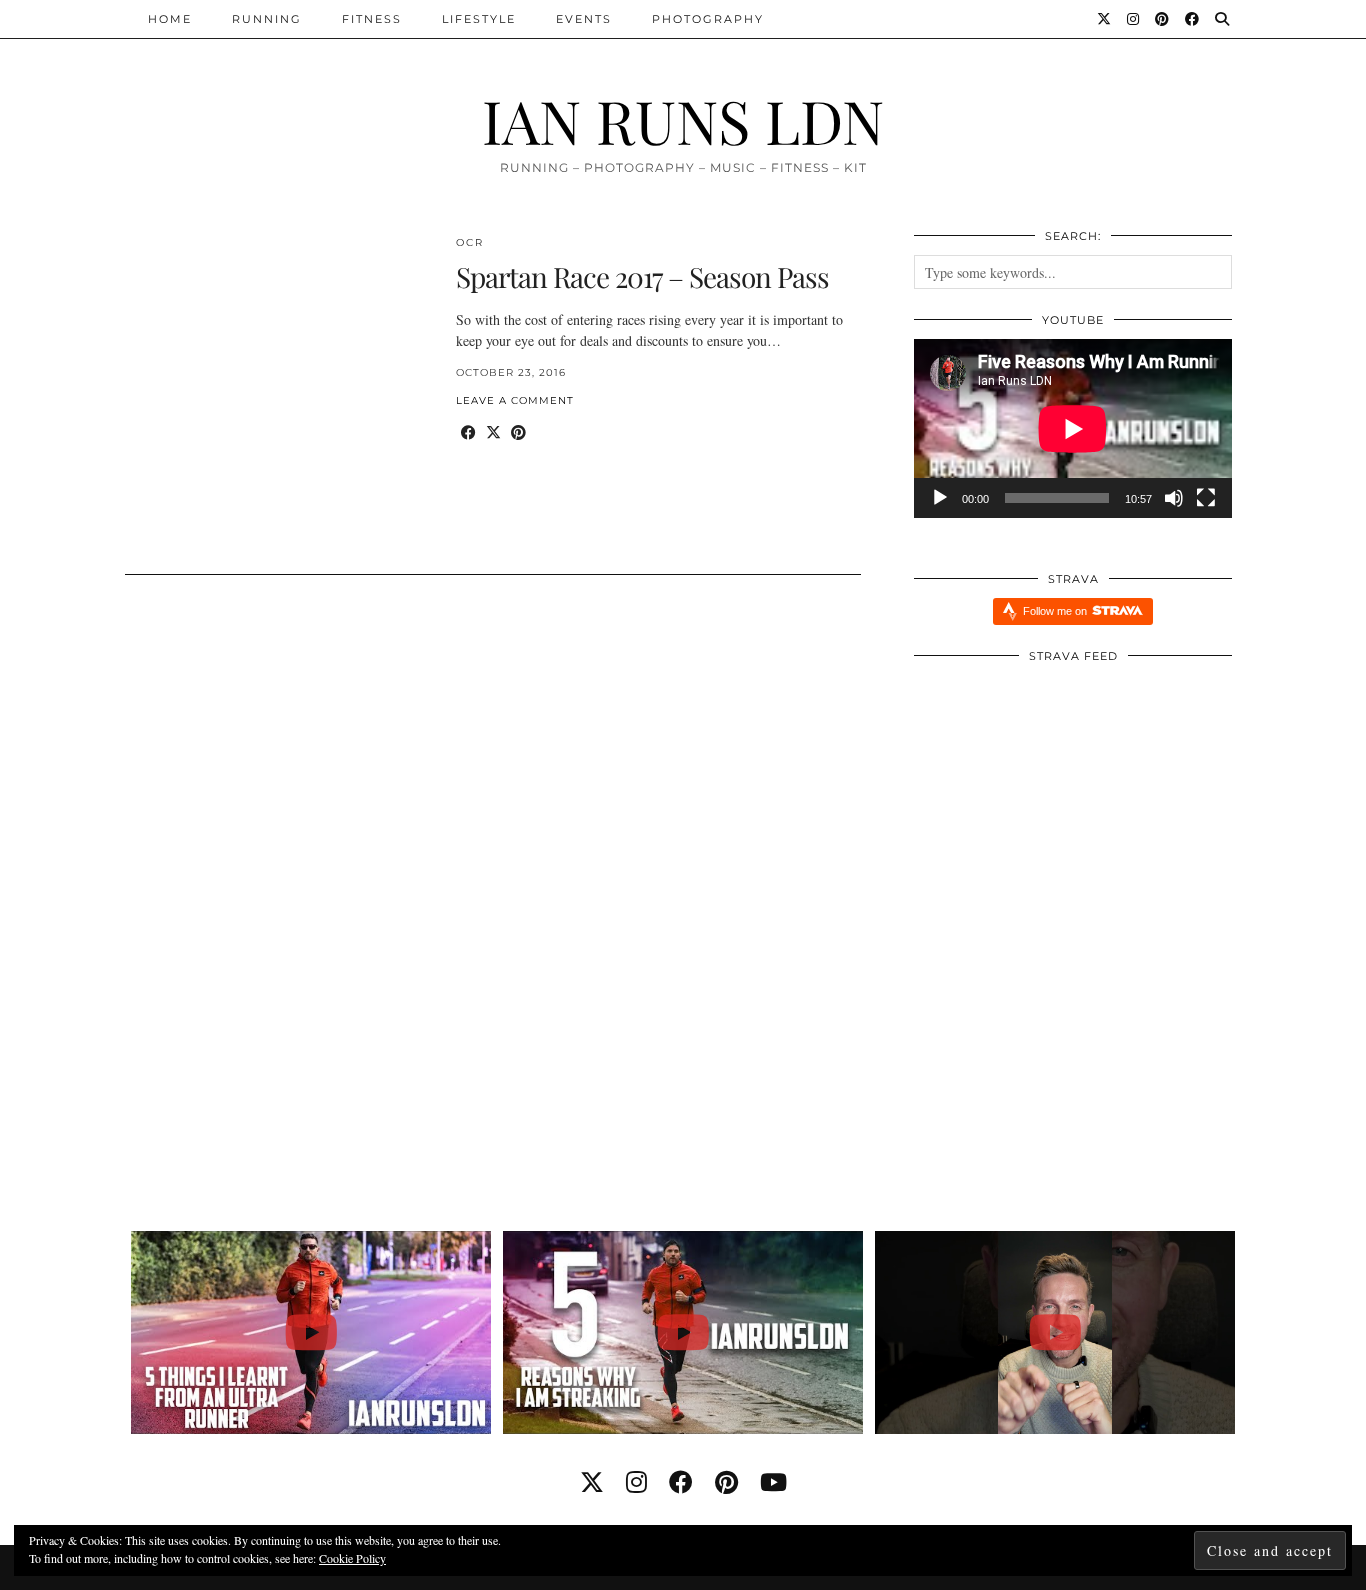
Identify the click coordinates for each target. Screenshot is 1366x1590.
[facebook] (681, 1482)
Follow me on (1056, 611)
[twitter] (592, 1482)
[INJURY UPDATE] (1055, 1332)
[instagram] (636, 1482)
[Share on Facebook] (468, 432)
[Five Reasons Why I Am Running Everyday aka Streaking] (683, 1332)
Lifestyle (479, 19)
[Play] (940, 498)
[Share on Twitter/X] (493, 432)
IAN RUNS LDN (683, 120)
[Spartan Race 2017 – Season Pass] (279, 392)
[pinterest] (726, 1482)
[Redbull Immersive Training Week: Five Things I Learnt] (311, 1332)
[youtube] (773, 1482)
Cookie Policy (352, 1558)
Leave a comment (515, 400)
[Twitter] (1105, 19)
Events (584, 19)
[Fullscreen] (1206, 498)
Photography (708, 19)
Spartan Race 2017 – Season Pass (642, 276)
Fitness (372, 19)
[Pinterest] (1163, 19)
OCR (470, 242)
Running (267, 19)
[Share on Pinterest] (518, 432)
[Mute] (1174, 498)
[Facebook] (1193, 19)
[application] (1073, 428)
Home (170, 19)
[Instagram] (1134, 19)
